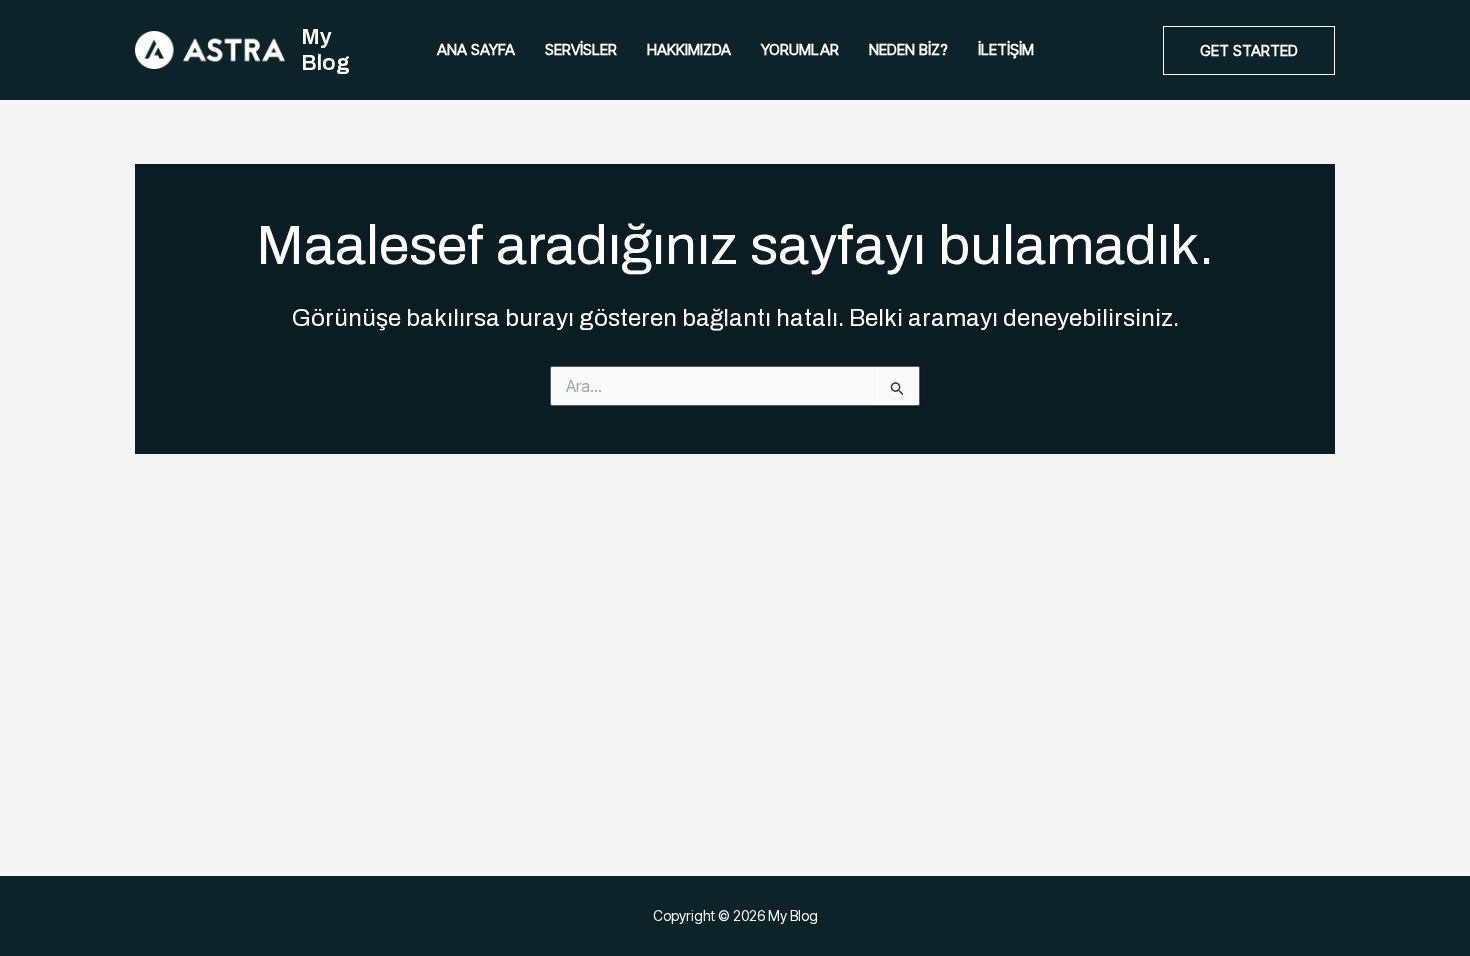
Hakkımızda (689, 49)
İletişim (1006, 49)
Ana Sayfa (476, 49)
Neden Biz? (908, 49)
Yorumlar (800, 49)
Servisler (581, 49)
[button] (1249, 50)
